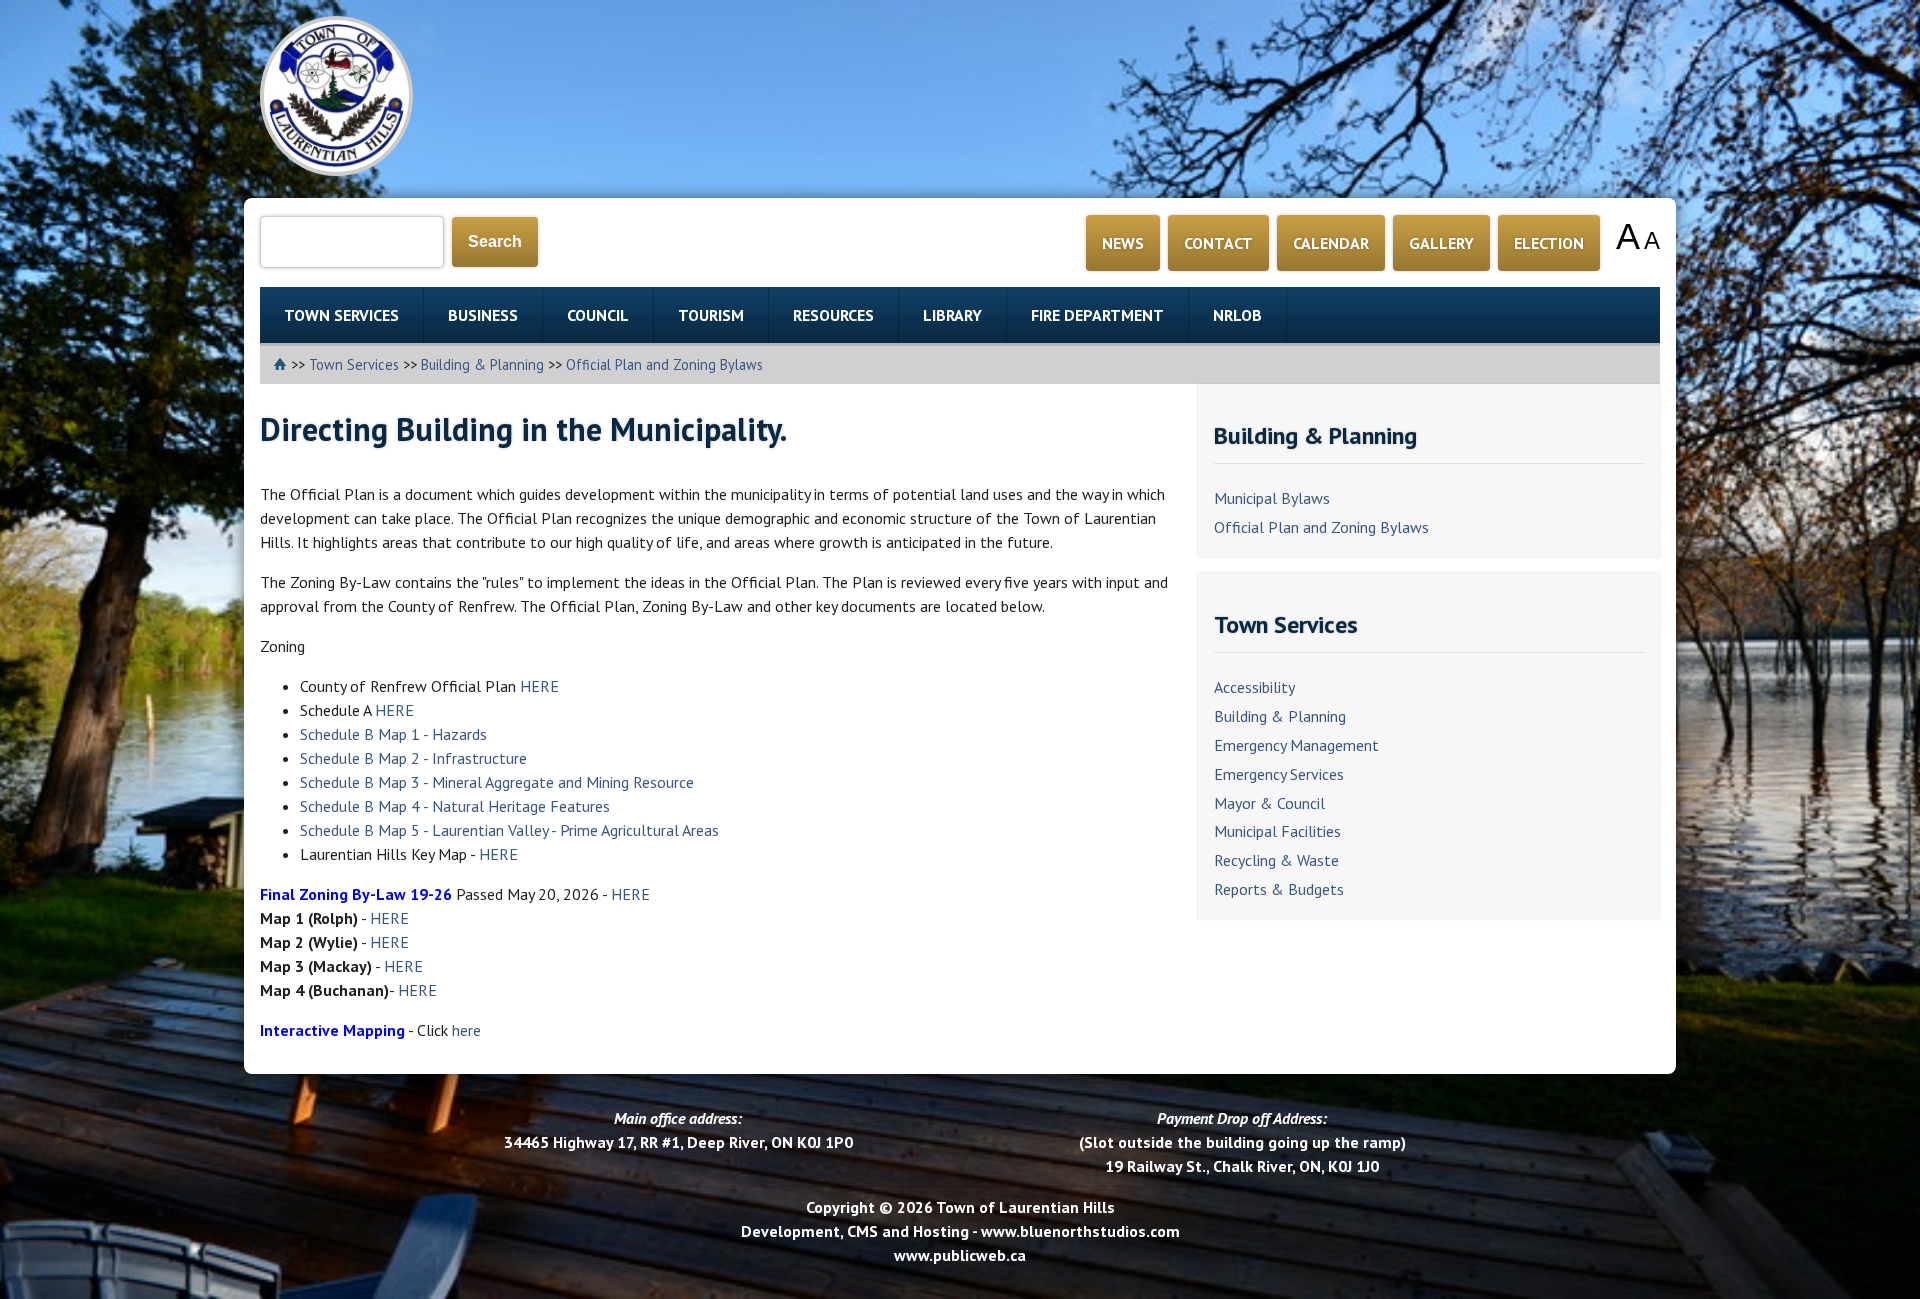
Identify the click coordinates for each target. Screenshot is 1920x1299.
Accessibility (1254, 687)
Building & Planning (482, 364)
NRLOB (1237, 315)
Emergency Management (1296, 745)
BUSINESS (483, 315)
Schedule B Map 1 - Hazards (393, 734)
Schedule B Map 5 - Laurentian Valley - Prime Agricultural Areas (509, 830)
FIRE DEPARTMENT (1097, 315)
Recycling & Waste (1276, 860)
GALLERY (1441, 243)
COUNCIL (598, 315)
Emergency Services (1279, 774)
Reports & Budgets (1279, 889)
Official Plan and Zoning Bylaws (664, 364)
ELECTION (1549, 243)
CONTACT (1218, 243)
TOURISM (711, 315)
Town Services (354, 364)
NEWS (1123, 243)
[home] (282, 364)
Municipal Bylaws (1272, 498)
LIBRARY (952, 315)
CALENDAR (1331, 243)
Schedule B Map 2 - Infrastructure (413, 758)
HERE (539, 686)
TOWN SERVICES (341, 315)
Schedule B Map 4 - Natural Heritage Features (455, 806)
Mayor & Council (1269, 803)
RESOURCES (833, 315)
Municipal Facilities (1277, 831)
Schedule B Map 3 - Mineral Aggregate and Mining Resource (497, 782)
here (466, 1030)
